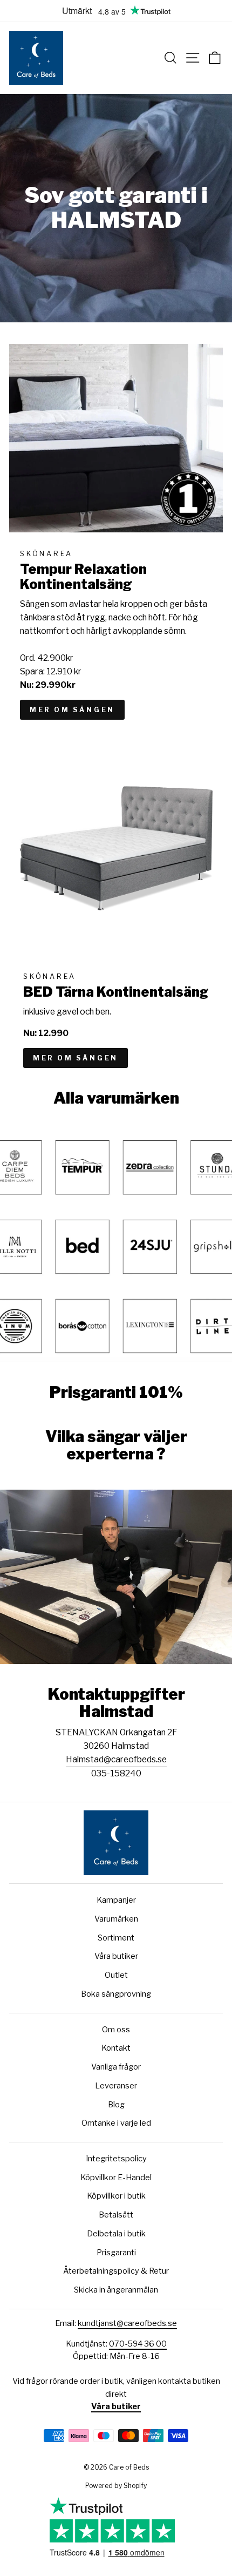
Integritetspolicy (116, 2159)
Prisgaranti (116, 2253)
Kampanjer (116, 1900)
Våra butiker (116, 1956)
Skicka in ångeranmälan (116, 2290)
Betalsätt (116, 2215)
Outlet (116, 1975)
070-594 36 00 (138, 2344)
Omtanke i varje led (116, 2123)
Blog (116, 2105)
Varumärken (116, 1919)
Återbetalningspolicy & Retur (116, 2271)
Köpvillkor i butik (116, 2196)
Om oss (116, 2030)
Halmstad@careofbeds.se (116, 1759)
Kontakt (116, 2048)
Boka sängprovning (116, 1994)
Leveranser (116, 2086)
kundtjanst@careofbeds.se (127, 2323)
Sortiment (116, 1938)
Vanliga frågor (116, 2067)
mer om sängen (72, 710)
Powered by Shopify (116, 2486)
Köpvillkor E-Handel (116, 2178)
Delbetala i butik (116, 2234)
